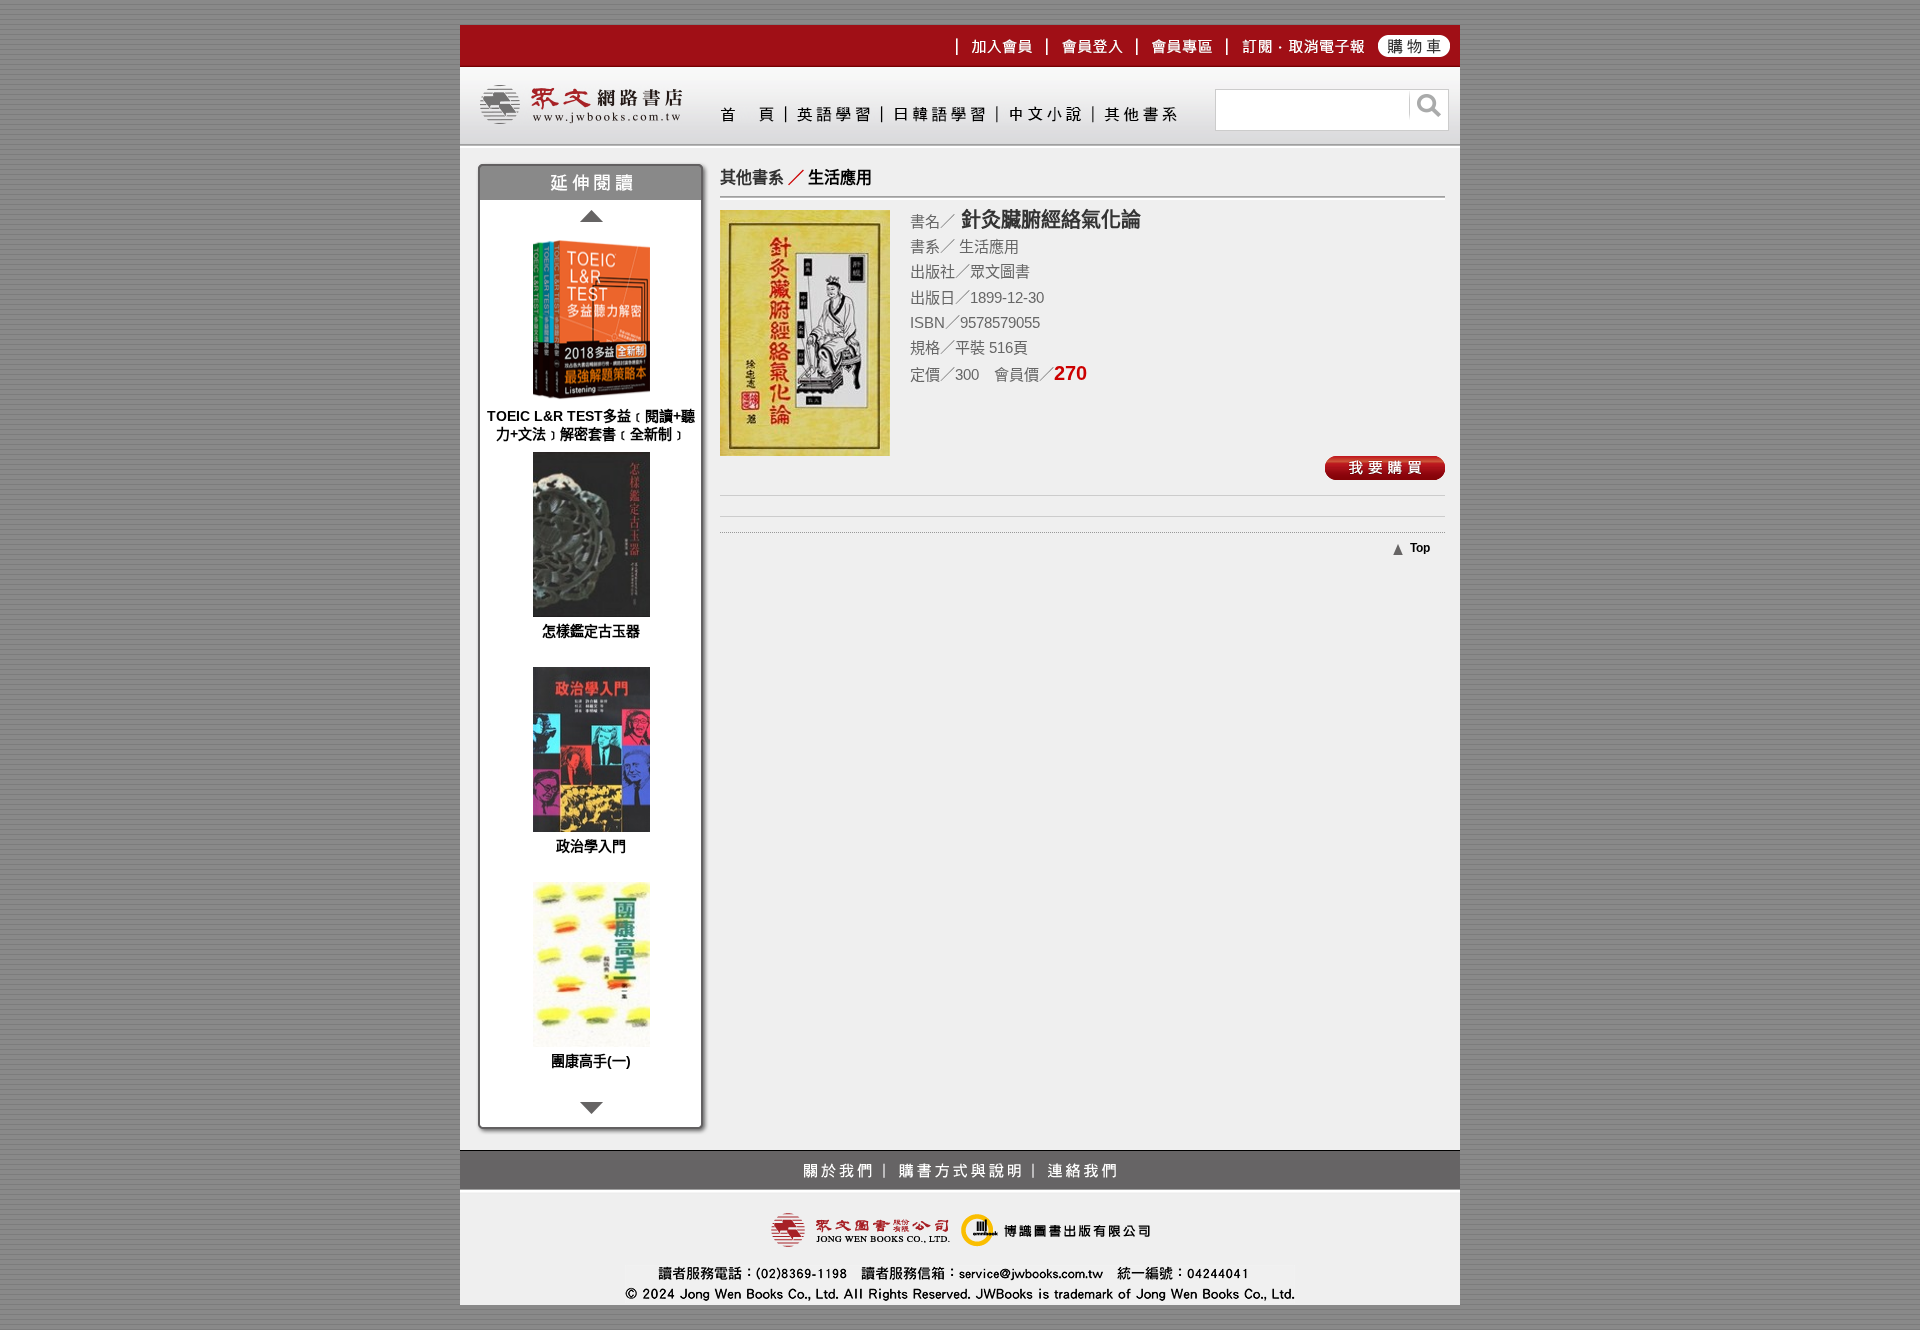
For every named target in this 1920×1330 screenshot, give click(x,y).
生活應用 (840, 177)
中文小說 (1044, 118)
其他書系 (1140, 118)
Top (1420, 548)
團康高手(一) (591, 1061)
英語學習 (833, 118)
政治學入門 (591, 846)
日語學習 (938, 118)
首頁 (752, 118)
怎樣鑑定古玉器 (591, 631)
